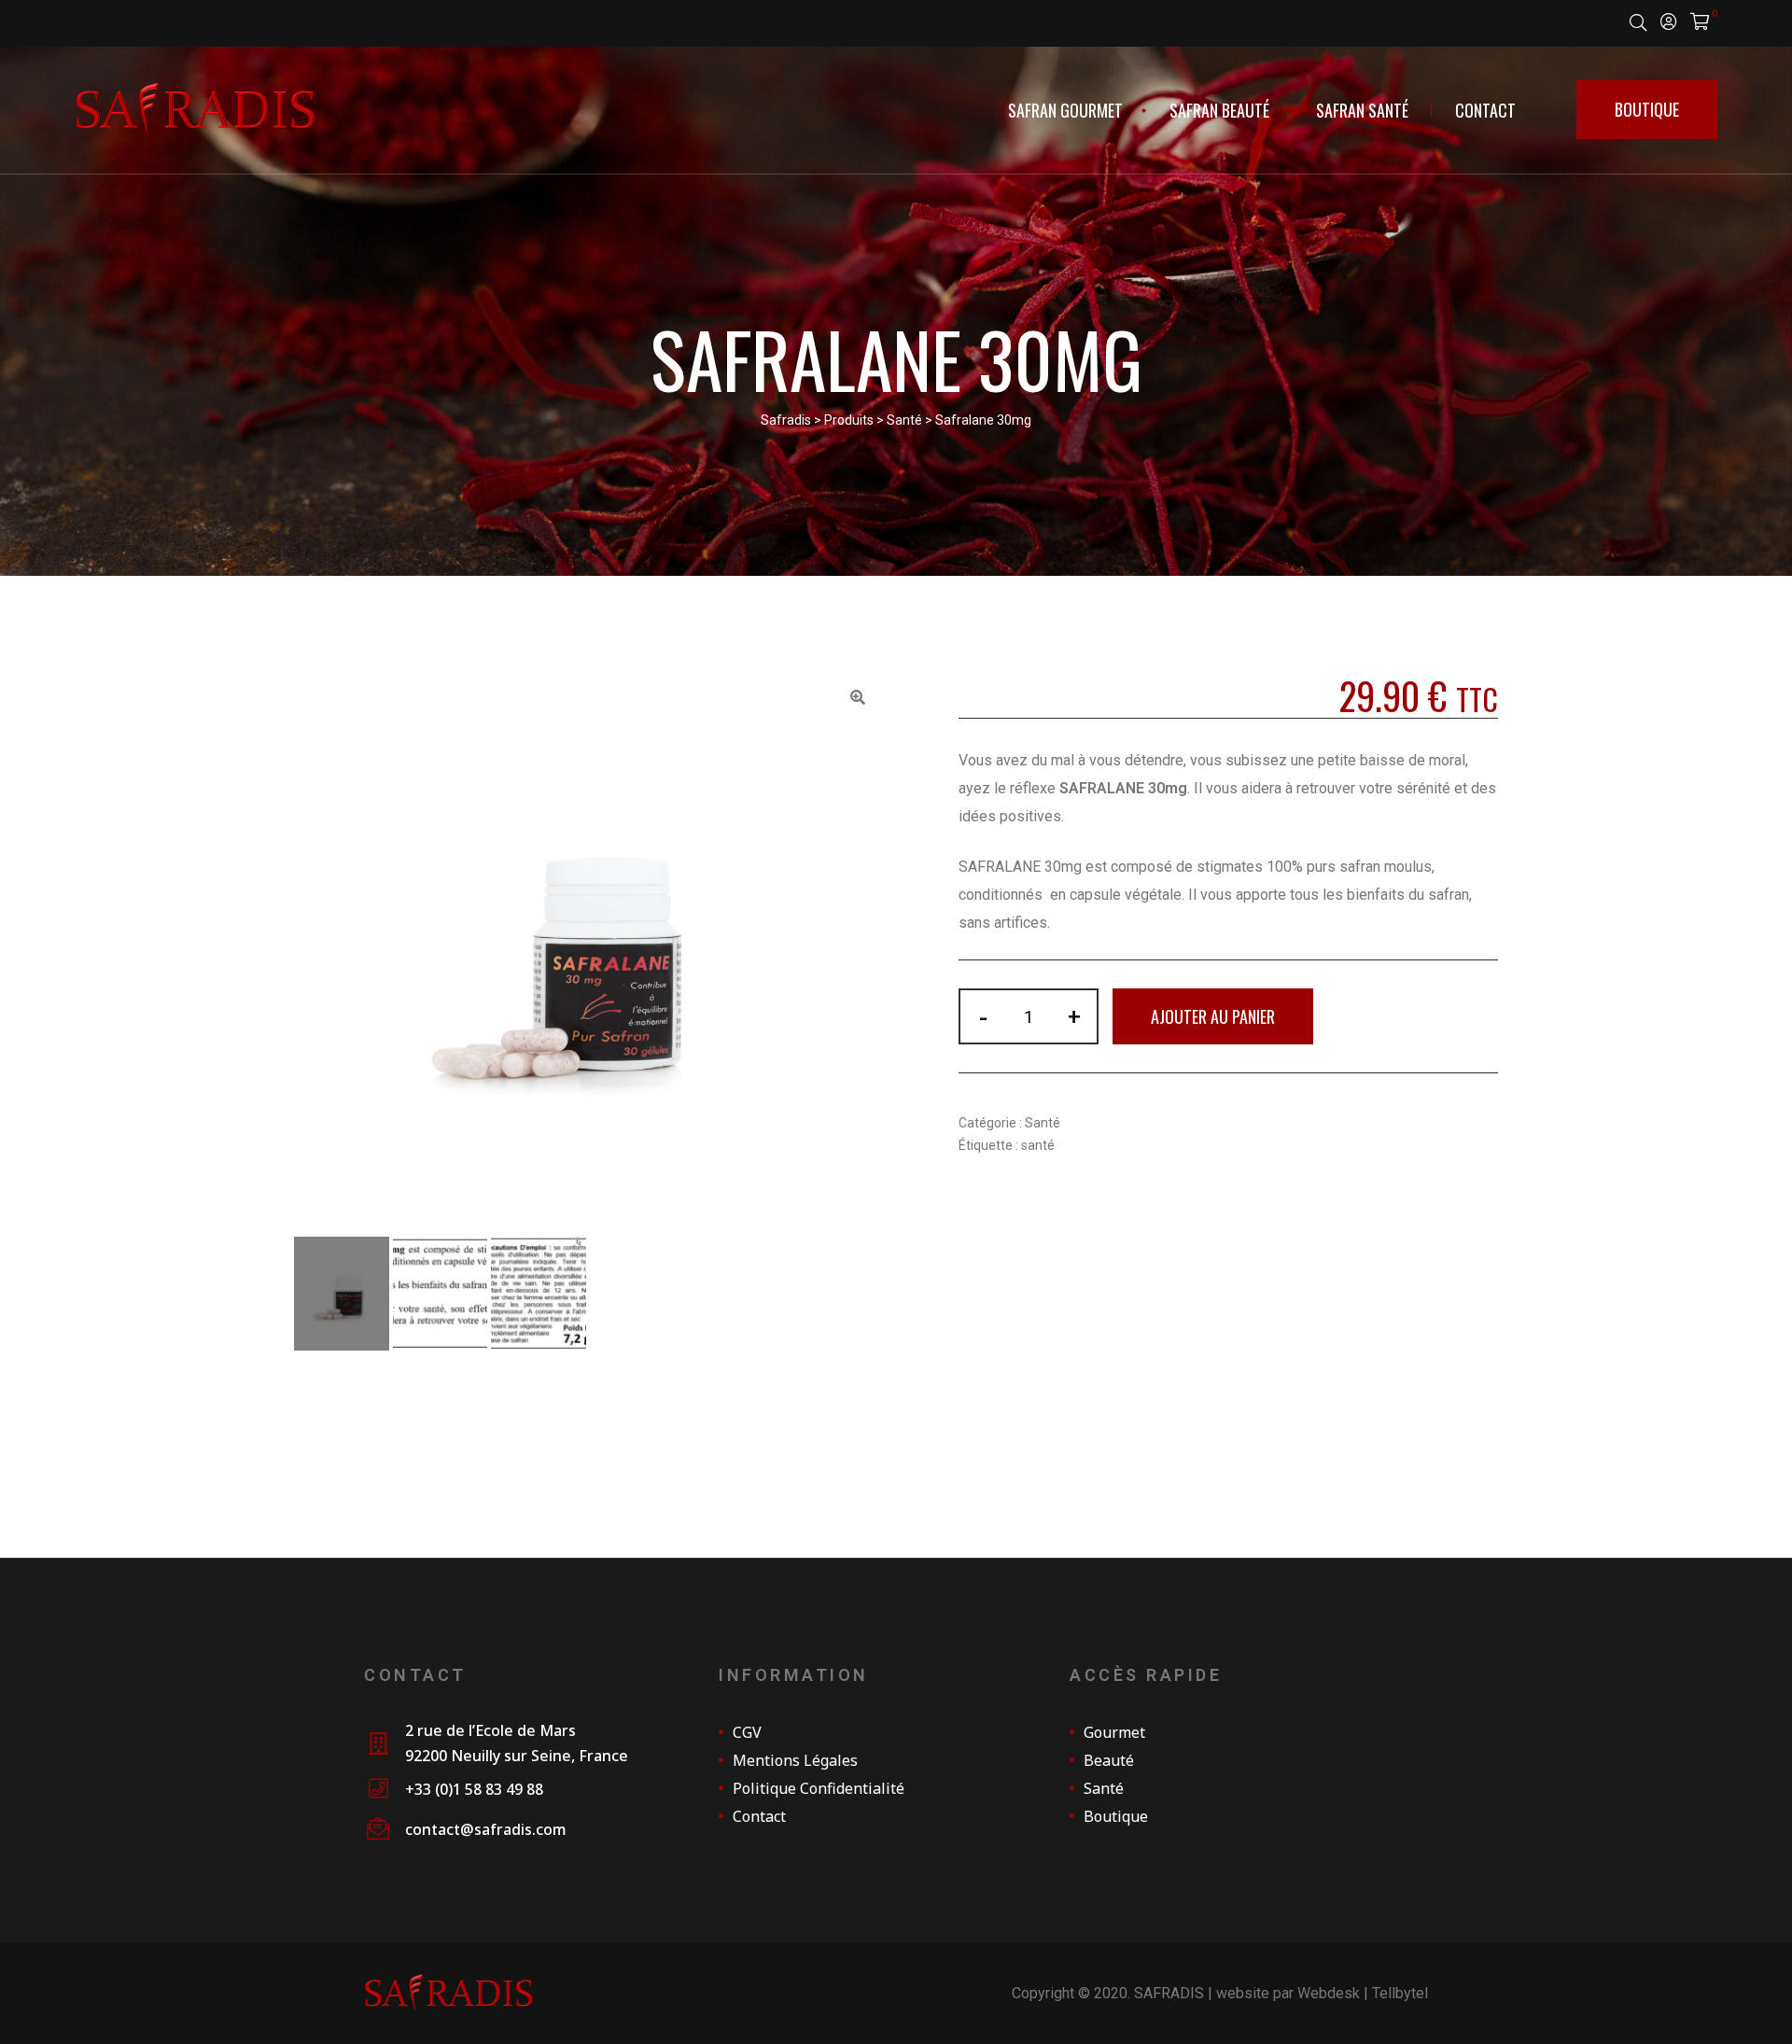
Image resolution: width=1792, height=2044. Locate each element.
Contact (1485, 110)
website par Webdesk (1288, 1993)
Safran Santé (1362, 110)
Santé (1043, 1123)
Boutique (1116, 1816)
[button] (1647, 110)
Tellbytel (1400, 1993)
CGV (747, 1732)
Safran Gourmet (1065, 110)
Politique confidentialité (819, 1788)
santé (1038, 1145)
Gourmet (1114, 1732)
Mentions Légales (795, 1760)
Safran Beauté (1219, 110)
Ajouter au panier (1213, 1016)
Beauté (1109, 1760)
